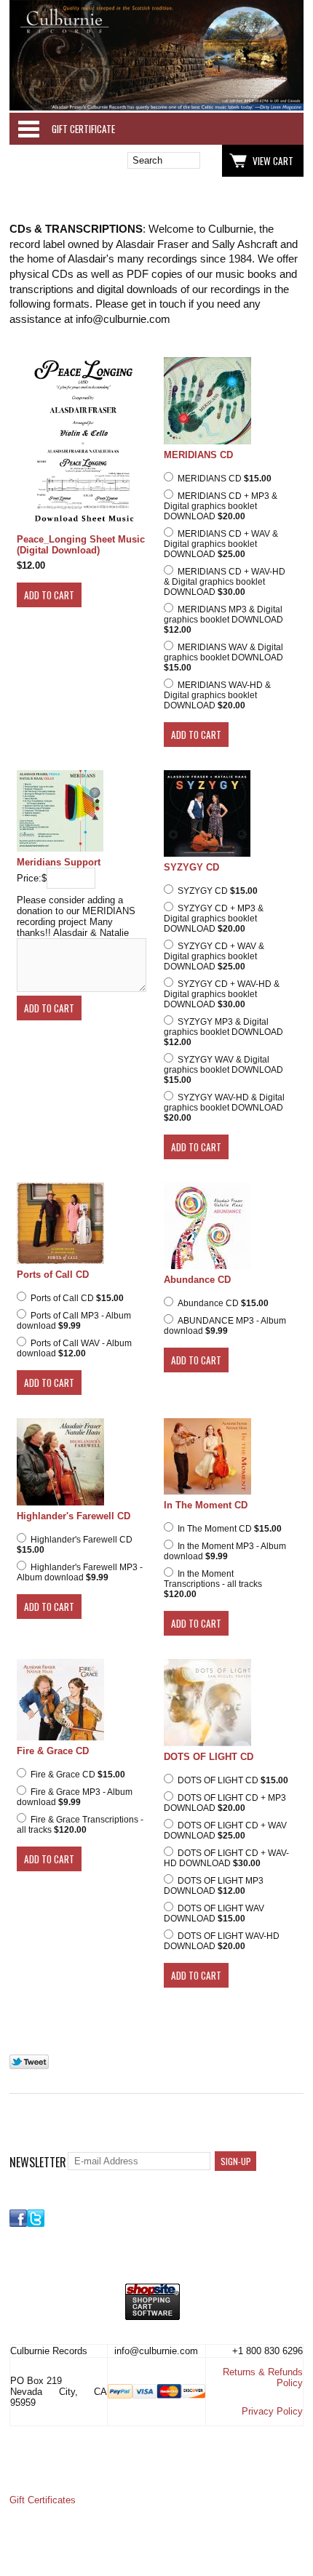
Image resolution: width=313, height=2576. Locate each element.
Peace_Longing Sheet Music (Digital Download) (81, 545)
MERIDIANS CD (198, 455)
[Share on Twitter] (29, 2066)
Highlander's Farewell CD (74, 1516)
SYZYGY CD (191, 867)
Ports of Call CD (53, 1275)
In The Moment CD (206, 1505)
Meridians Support (59, 862)
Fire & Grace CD (53, 1751)
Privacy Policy (272, 2411)
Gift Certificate (83, 129)
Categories (28, 129)
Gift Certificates (43, 2500)
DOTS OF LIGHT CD (209, 1757)
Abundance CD (197, 1280)
